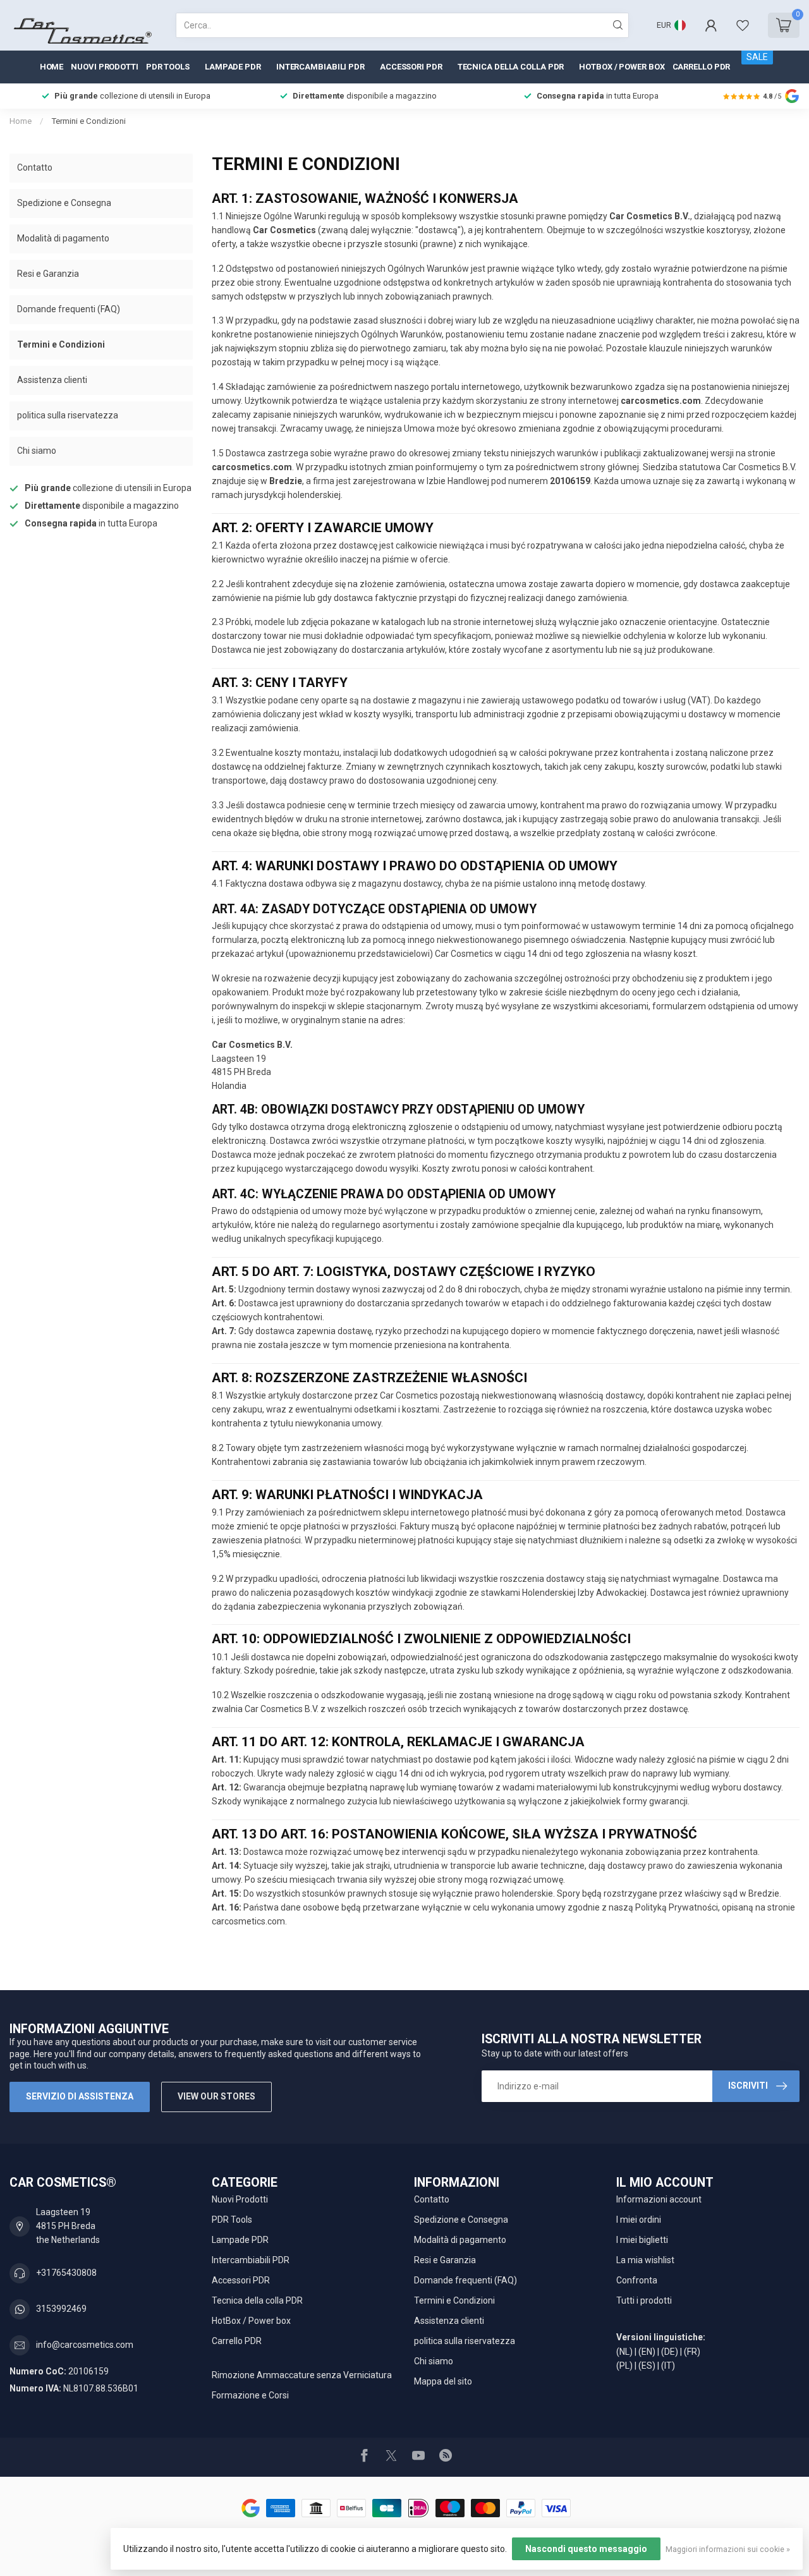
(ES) (647, 2366)
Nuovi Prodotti (105, 67)
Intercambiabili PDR (320, 67)
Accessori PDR (411, 67)
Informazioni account (659, 2199)
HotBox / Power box (622, 67)
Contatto (35, 167)
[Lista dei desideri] (743, 25)
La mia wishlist (645, 2260)
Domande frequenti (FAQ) (69, 309)
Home (52, 67)
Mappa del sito (443, 2381)
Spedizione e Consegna (64, 203)
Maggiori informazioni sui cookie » (728, 2549)
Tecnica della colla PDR (511, 67)
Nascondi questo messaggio (586, 2549)
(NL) (624, 2352)
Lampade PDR (233, 67)
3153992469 (61, 2309)
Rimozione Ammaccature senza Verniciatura (302, 2375)
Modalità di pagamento (63, 238)
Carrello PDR (702, 67)
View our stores (216, 2096)
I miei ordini (639, 2220)
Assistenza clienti (52, 380)
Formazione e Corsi (250, 2395)
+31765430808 (66, 2273)
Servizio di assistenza (80, 2096)
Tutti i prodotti (644, 2300)
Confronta (637, 2280)
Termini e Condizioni (88, 121)
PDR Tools (168, 67)
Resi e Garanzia (48, 274)
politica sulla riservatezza (68, 415)
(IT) (668, 2366)
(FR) (692, 2352)
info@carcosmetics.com (85, 2345)
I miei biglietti (642, 2240)
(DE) (670, 2352)
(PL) (624, 2366)
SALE (757, 57)
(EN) (647, 2352)
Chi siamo (37, 451)
